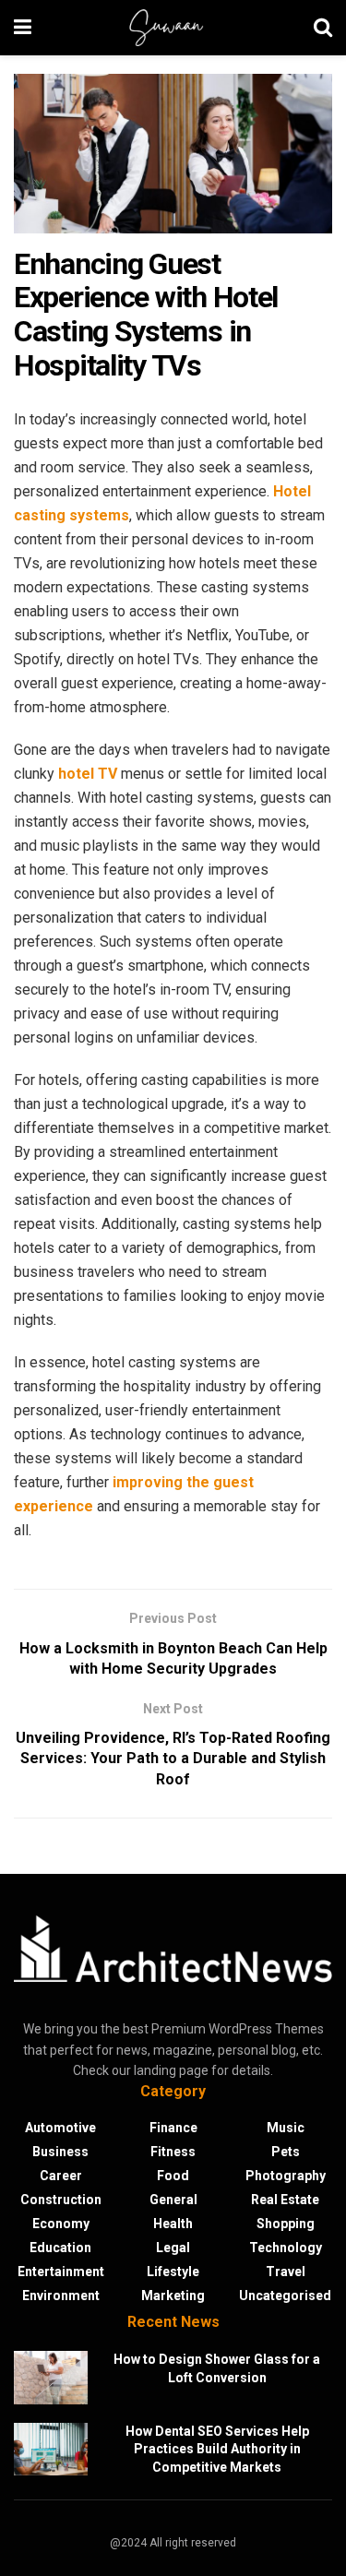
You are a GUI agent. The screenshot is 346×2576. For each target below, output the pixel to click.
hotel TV (88, 774)
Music (286, 2128)
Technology (286, 2248)
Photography (286, 2176)
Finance (173, 2128)
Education (60, 2248)
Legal (173, 2248)
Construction (61, 2200)
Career (61, 2176)
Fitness (173, 2152)
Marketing (173, 2296)
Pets (286, 2152)
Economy (61, 2224)
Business (60, 2152)
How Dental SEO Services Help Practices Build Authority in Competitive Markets (217, 2449)
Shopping (286, 2224)
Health (173, 2224)
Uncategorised (285, 2296)
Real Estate (285, 2200)
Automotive (60, 2128)
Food (173, 2176)
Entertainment (61, 2272)
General (173, 2200)
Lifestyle (173, 2272)
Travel (286, 2272)
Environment (61, 2296)
